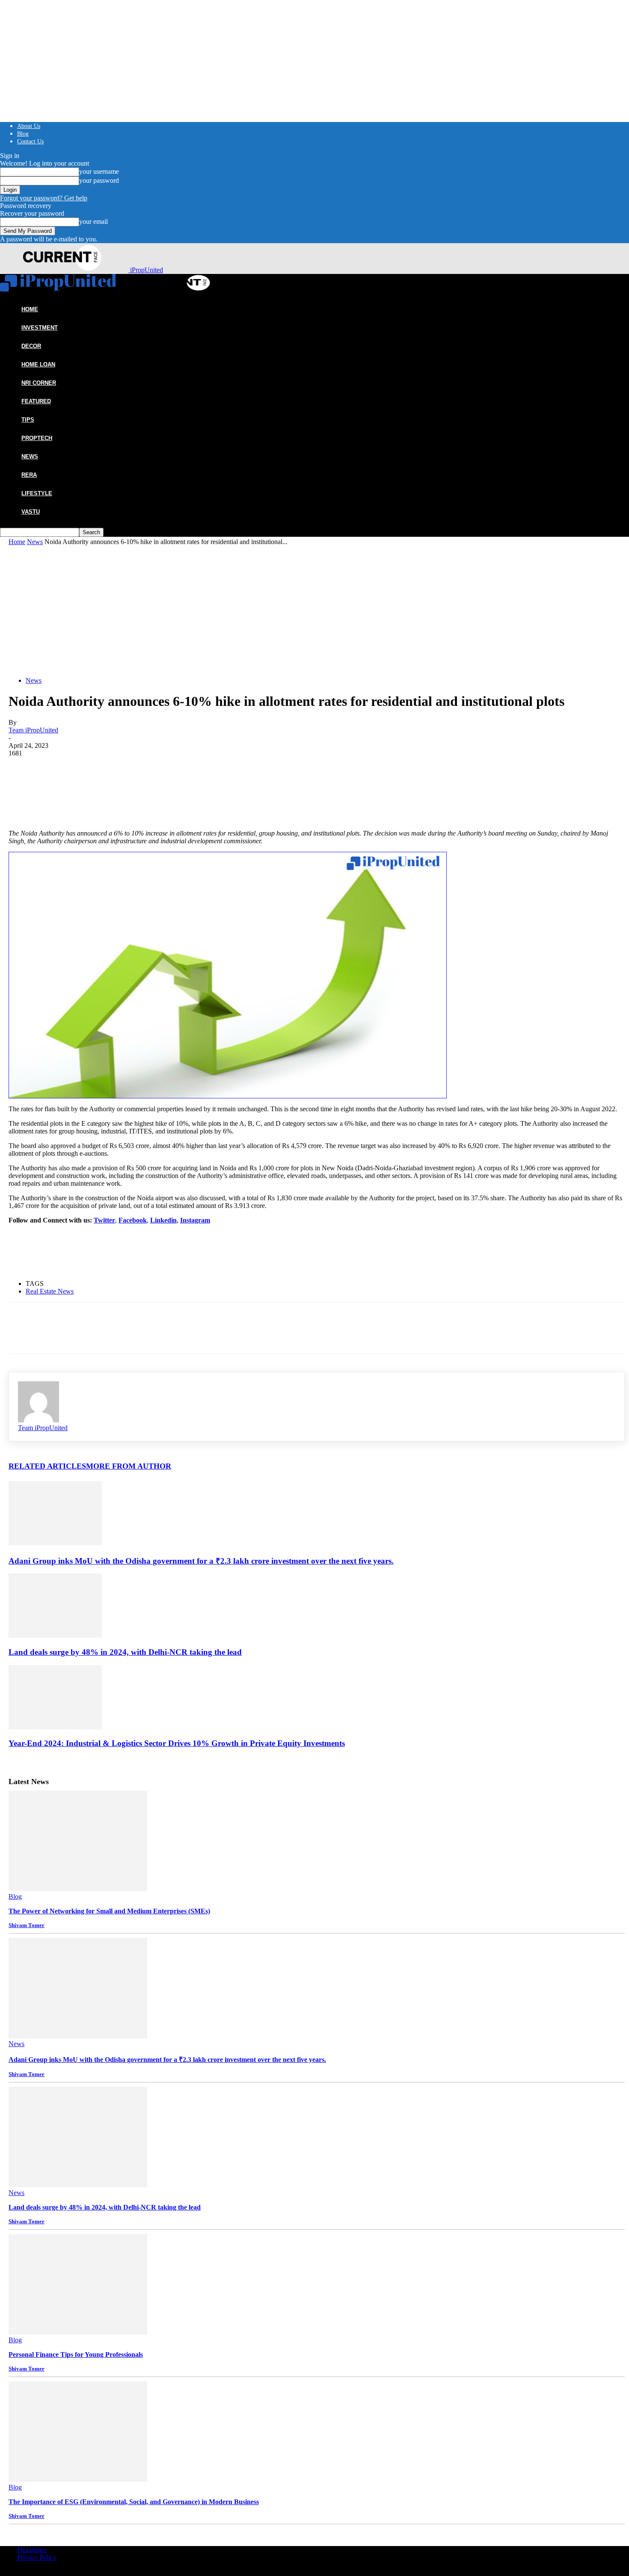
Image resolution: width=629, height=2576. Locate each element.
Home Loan (38, 364)
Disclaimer (32, 2550)
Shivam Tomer (27, 1925)
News (30, 457)
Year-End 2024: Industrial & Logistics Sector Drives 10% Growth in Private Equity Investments (177, 1743)
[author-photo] (39, 1420)
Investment (40, 328)
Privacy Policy (37, 2557)
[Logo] (59, 289)
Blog (23, 134)
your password (99, 180)
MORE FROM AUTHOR (129, 1466)
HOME (30, 309)
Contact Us (30, 141)
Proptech (37, 438)
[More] (146, 770)
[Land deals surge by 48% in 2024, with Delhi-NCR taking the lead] (55, 1635)
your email (93, 222)
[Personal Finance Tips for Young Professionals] (78, 2332)
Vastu (31, 512)
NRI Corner (39, 383)
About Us (29, 126)
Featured (36, 401)
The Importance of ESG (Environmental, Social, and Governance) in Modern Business (134, 2502)
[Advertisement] (317, 610)
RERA (29, 475)
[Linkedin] (115, 770)
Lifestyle (37, 493)
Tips (28, 420)
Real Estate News (50, 1291)
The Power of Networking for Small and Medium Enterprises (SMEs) (109, 1911)
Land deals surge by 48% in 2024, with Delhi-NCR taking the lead (125, 1652)
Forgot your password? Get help (44, 198)
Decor (31, 346)
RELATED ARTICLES (47, 1466)
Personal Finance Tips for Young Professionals (76, 2354)
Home (17, 542)
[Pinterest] (84, 770)
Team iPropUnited (33, 730)
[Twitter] (53, 770)
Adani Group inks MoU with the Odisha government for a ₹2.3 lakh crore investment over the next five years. (201, 1561)
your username (99, 171)
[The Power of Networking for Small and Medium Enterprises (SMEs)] (78, 1889)
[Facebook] (23, 770)
